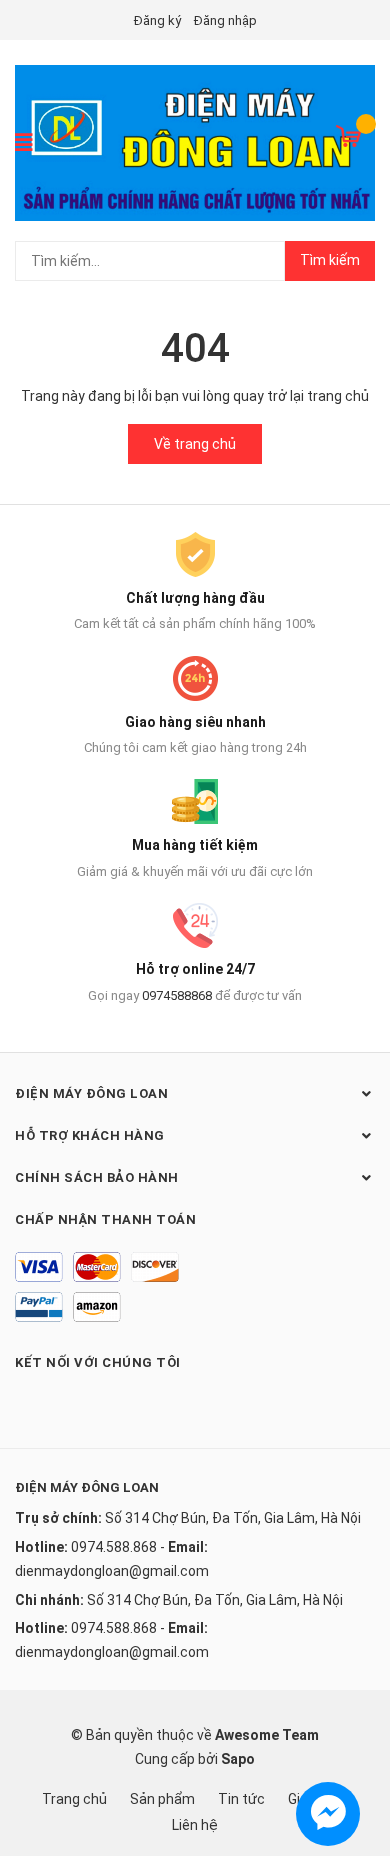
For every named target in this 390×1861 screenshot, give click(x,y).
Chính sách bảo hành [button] (97, 1177)
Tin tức (241, 1799)
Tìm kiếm (330, 260)
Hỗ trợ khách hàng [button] (90, 1135)
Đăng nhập (225, 20)
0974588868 (177, 995)
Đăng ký (157, 20)
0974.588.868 (114, 1547)
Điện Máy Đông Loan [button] (91, 1093)
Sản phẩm (162, 1799)
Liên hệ (195, 1825)
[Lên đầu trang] (355, 1766)
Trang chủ (74, 1799)
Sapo (238, 1759)
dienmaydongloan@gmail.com (112, 1571)
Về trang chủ (195, 444)
